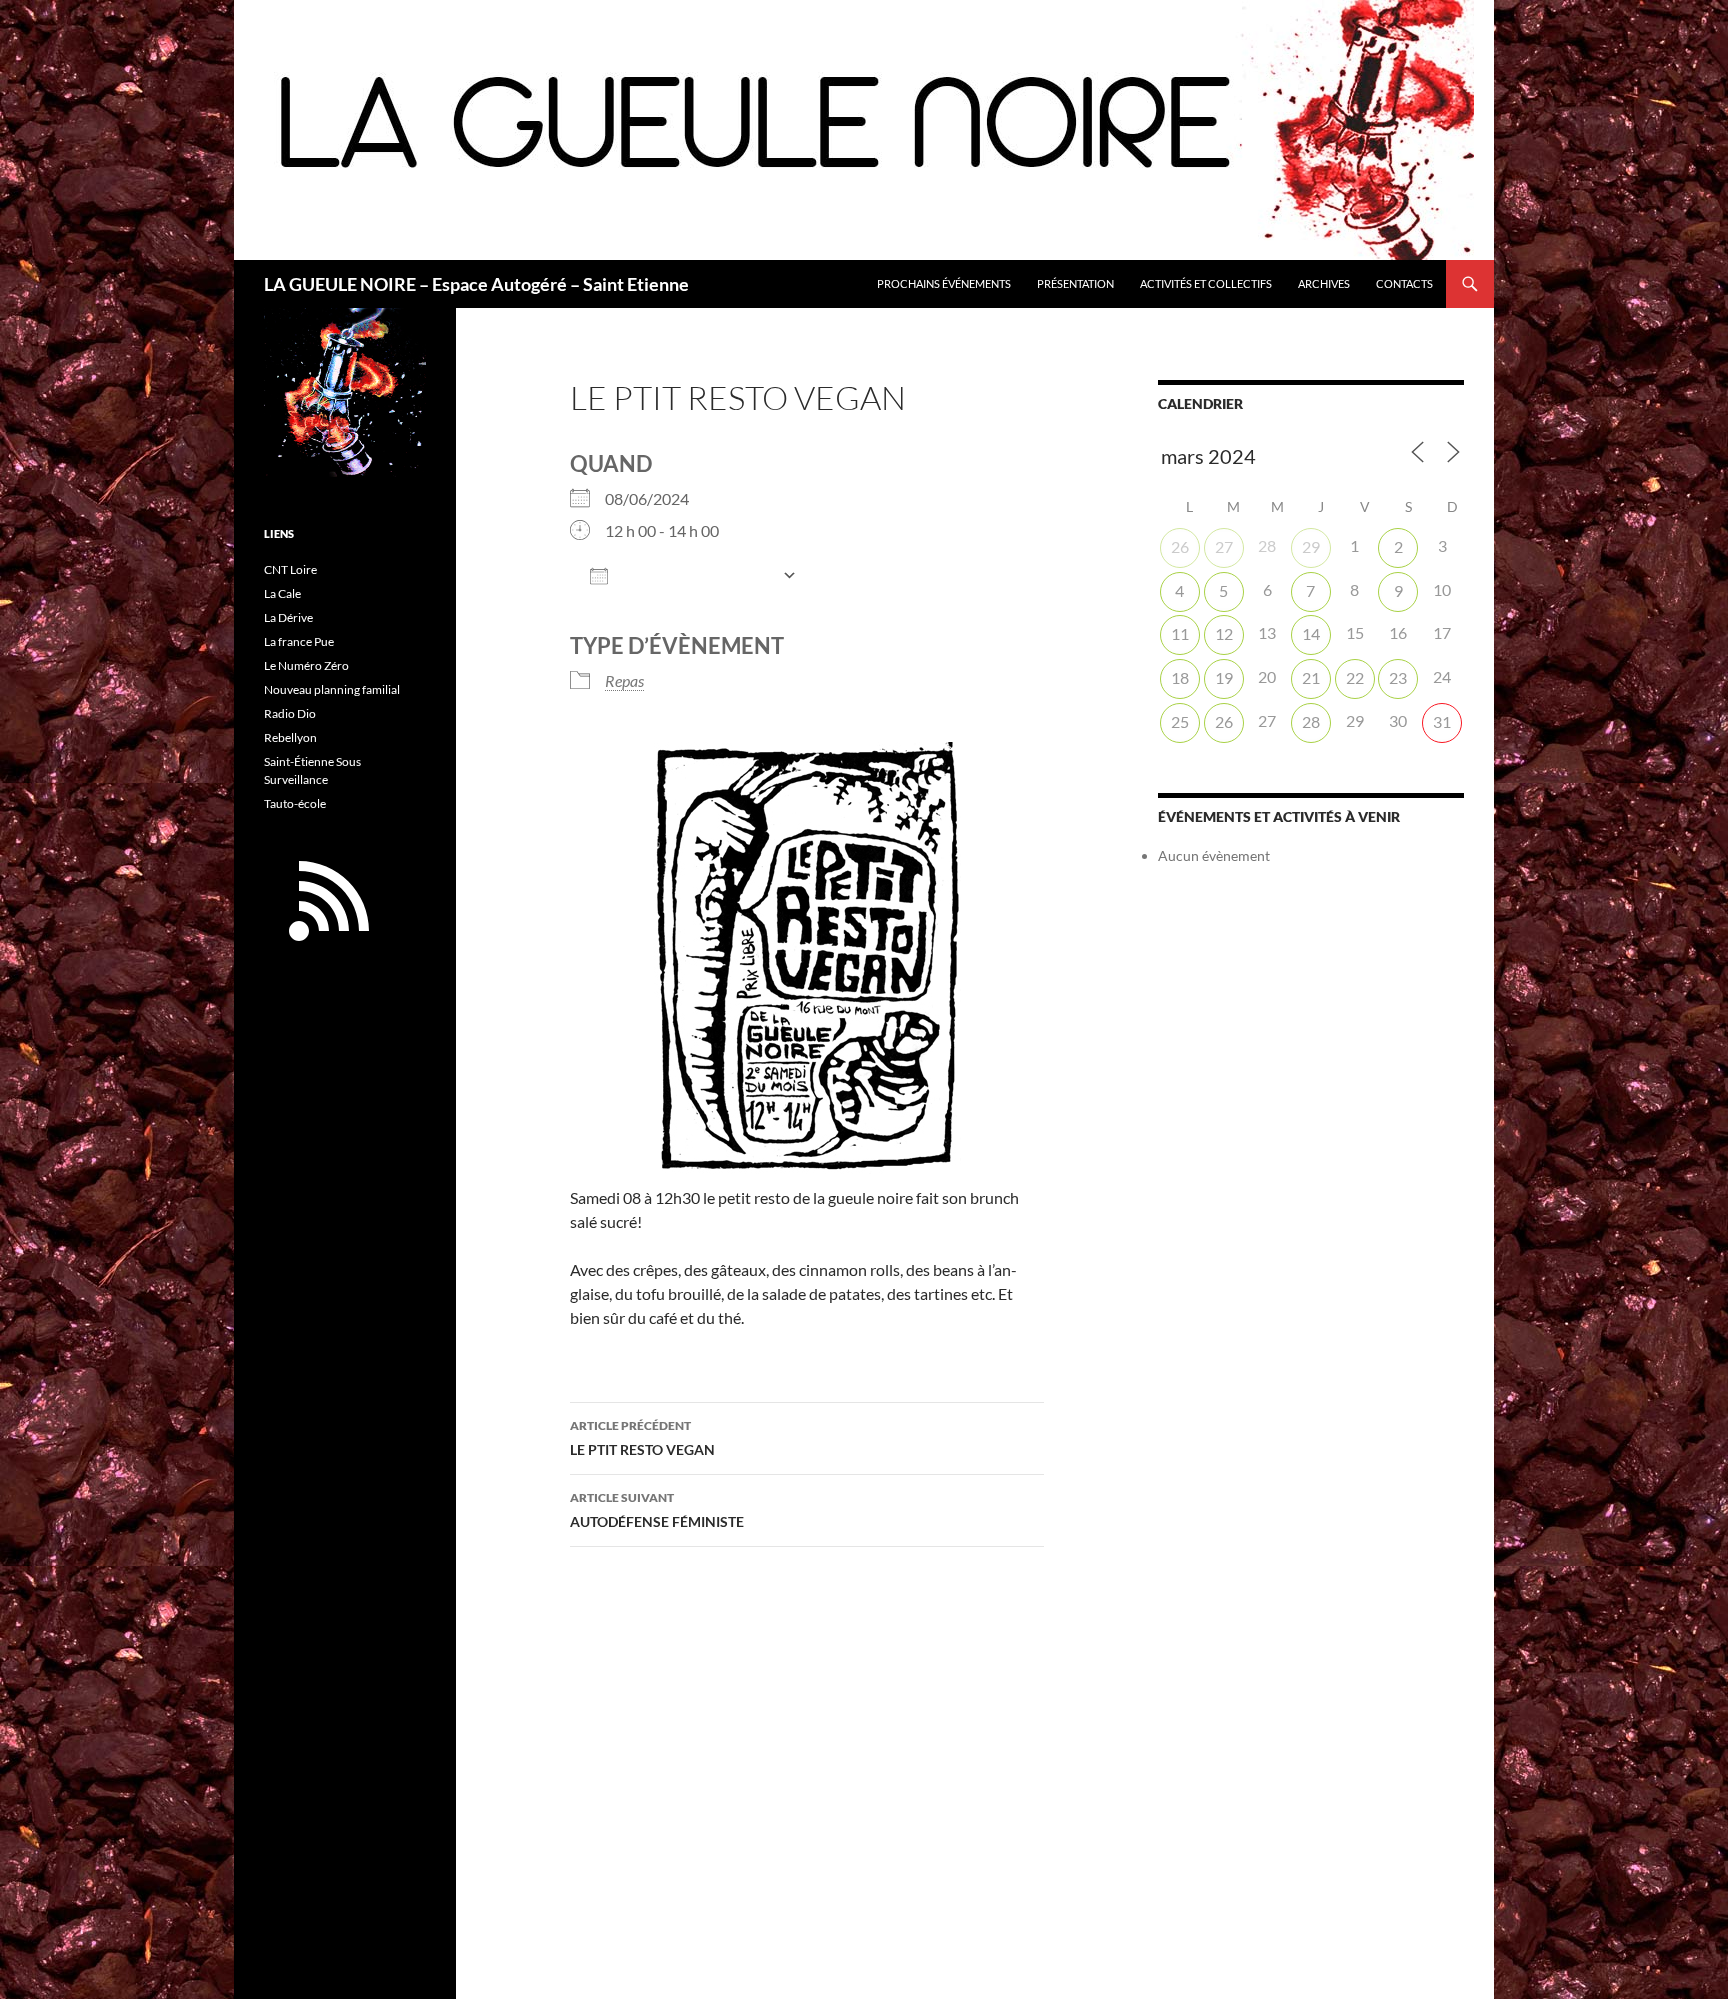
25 (1180, 721)
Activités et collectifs (1206, 283)
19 (1224, 677)
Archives (1324, 283)
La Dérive (288, 617)
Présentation (1075, 283)
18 (1180, 677)
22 (1355, 677)
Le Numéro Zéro (306, 665)
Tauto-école (295, 803)
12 (1224, 633)
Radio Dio (290, 713)
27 (1224, 546)
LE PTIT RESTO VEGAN (642, 1438)
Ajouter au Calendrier (695, 576)
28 (1311, 721)
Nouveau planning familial (332, 689)
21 (1311, 677)
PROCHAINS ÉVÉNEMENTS (944, 283)
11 (1180, 633)
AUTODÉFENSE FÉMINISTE (657, 1510)
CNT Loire (290, 569)
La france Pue (299, 641)
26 (1180, 546)
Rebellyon (290, 737)
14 (1311, 633)
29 (1311, 546)
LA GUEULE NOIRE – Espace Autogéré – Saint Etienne (476, 284)
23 (1398, 677)
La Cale (282, 593)
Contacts (1404, 283)
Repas (624, 680)
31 (1442, 721)
